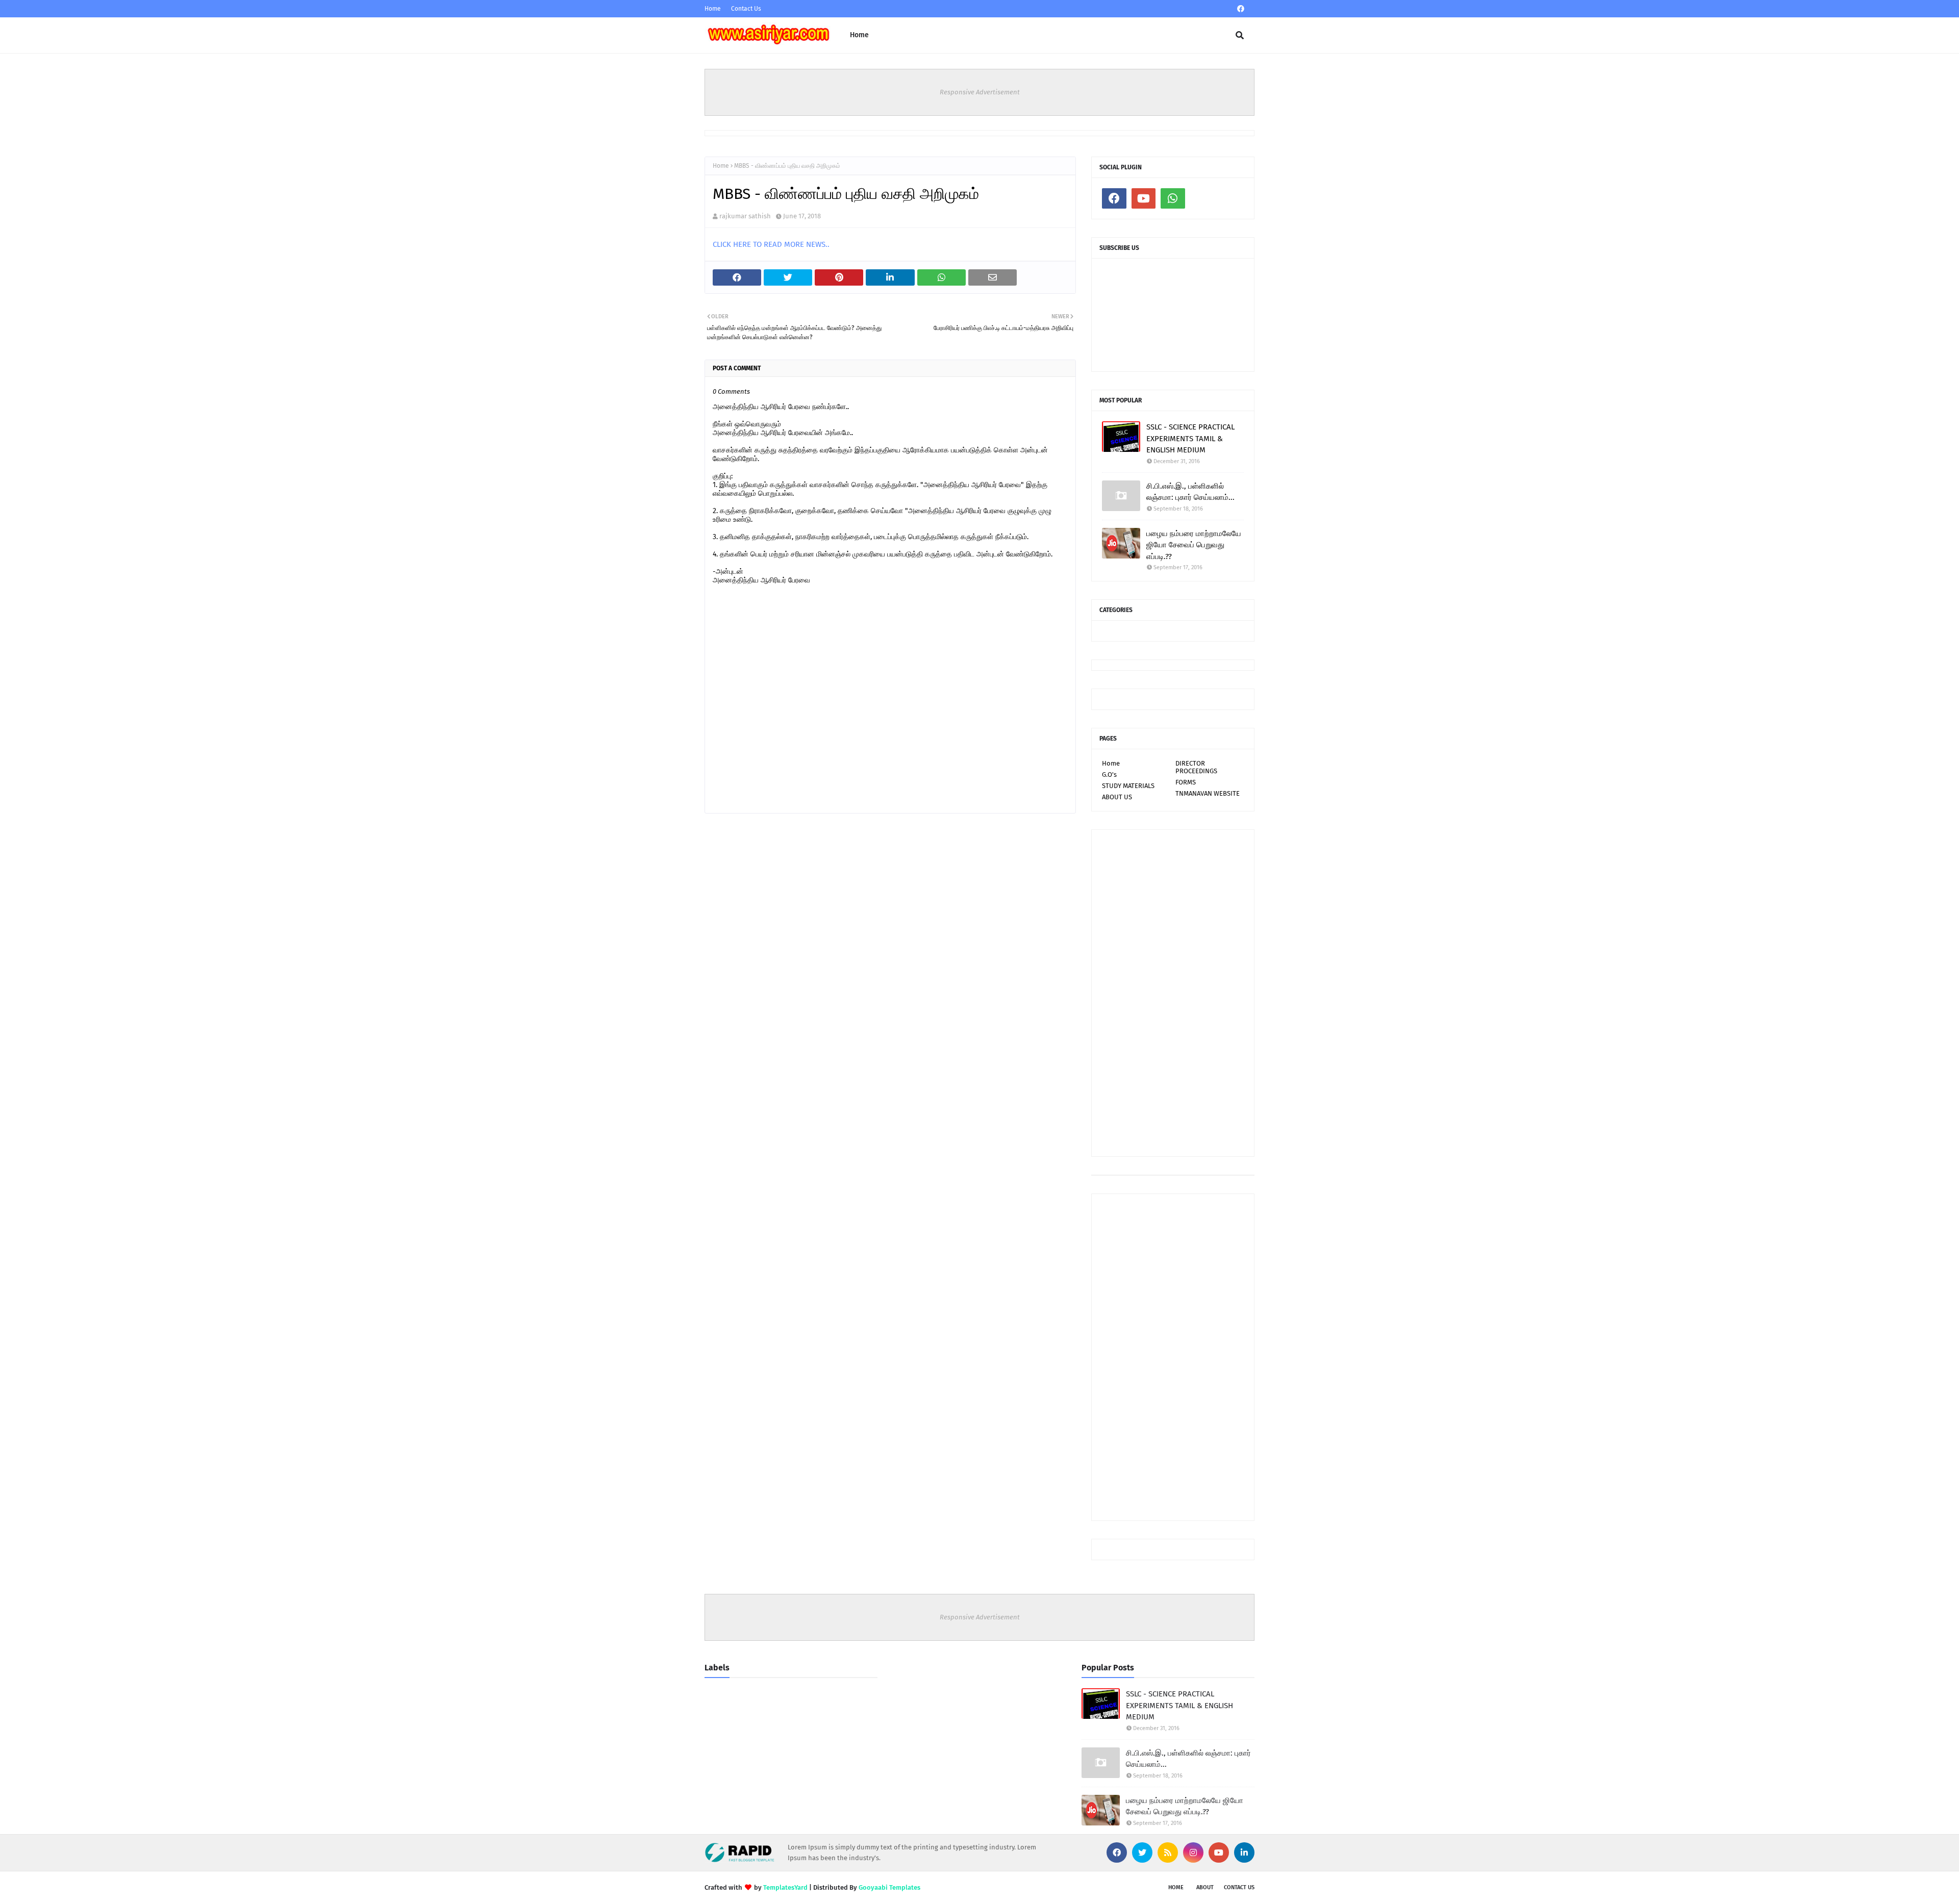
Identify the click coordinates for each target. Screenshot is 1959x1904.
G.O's (1109, 775)
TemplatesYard (785, 1887)
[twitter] (1142, 1852)
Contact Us (746, 9)
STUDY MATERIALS (1128, 786)
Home (713, 9)
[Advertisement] (1173, 993)
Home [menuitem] (859, 35)
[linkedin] (1244, 1852)
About (1205, 1887)
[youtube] (1144, 198)
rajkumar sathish (745, 216)
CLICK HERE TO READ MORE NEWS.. (771, 244)
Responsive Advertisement (980, 92)
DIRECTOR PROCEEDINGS (1196, 767)
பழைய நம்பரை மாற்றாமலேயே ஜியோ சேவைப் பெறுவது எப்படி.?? (1194, 545)
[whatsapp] (1173, 198)
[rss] (1168, 1852)
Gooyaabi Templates (889, 1887)
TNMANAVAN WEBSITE (1208, 793)
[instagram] (1193, 1852)
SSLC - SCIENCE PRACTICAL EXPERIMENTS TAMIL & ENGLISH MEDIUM (1190, 438)
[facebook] (1241, 9)
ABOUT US (1117, 797)
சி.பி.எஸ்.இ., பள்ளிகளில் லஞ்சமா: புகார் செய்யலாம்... (1190, 492)
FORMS (1186, 782)
